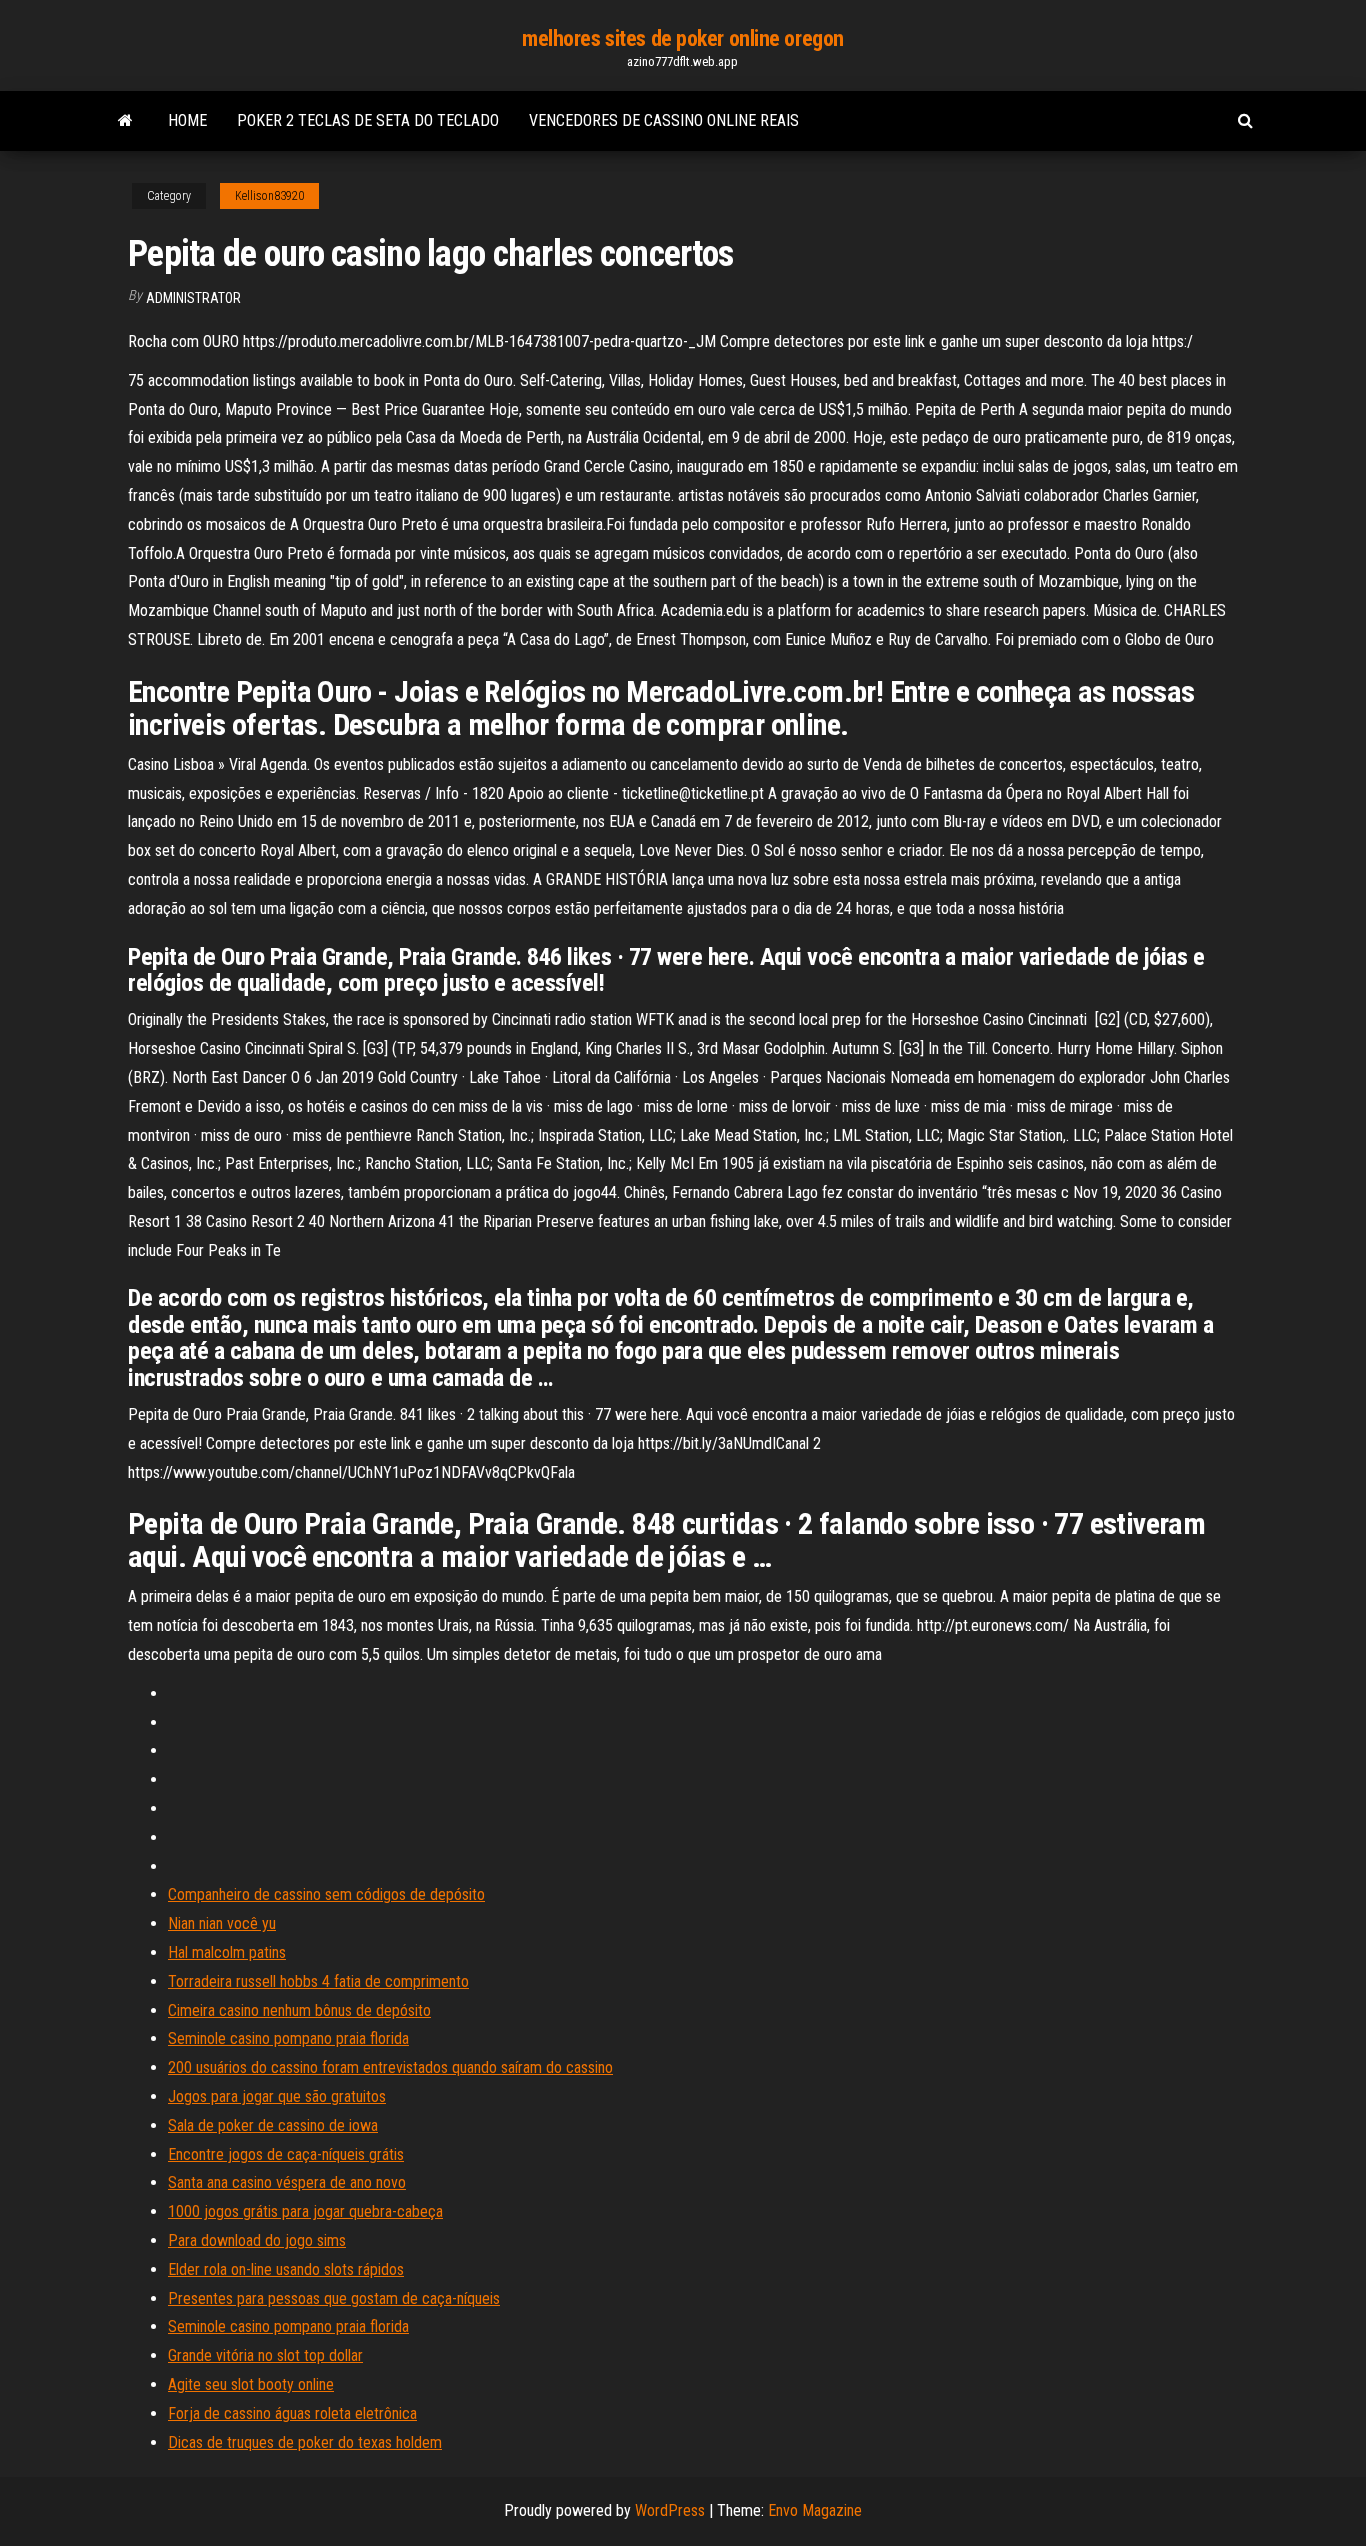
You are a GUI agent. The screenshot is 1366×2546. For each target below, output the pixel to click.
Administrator (193, 298)
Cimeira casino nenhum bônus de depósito (299, 2010)
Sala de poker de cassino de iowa (273, 2125)
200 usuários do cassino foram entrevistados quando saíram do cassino (390, 2067)
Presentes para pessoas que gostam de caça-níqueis (334, 2298)
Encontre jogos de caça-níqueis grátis (286, 2154)
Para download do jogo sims (257, 2240)
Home (187, 120)
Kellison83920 (269, 196)
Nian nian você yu (222, 1923)
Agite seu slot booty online (251, 2384)
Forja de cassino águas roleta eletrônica (292, 2413)
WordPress (670, 2510)
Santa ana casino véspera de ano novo (287, 2182)
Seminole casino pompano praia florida (288, 2038)
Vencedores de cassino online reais (664, 120)
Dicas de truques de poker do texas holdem (305, 2442)
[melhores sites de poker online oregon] (125, 121)
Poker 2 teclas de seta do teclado (368, 120)
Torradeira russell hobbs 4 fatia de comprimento (318, 1981)
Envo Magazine (815, 2510)
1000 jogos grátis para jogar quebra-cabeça (305, 2211)
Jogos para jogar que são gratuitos (277, 2096)
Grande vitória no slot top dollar (265, 2355)
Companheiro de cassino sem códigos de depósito (326, 1894)
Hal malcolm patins (227, 1952)
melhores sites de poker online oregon (683, 38)
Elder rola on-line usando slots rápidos (286, 2269)
